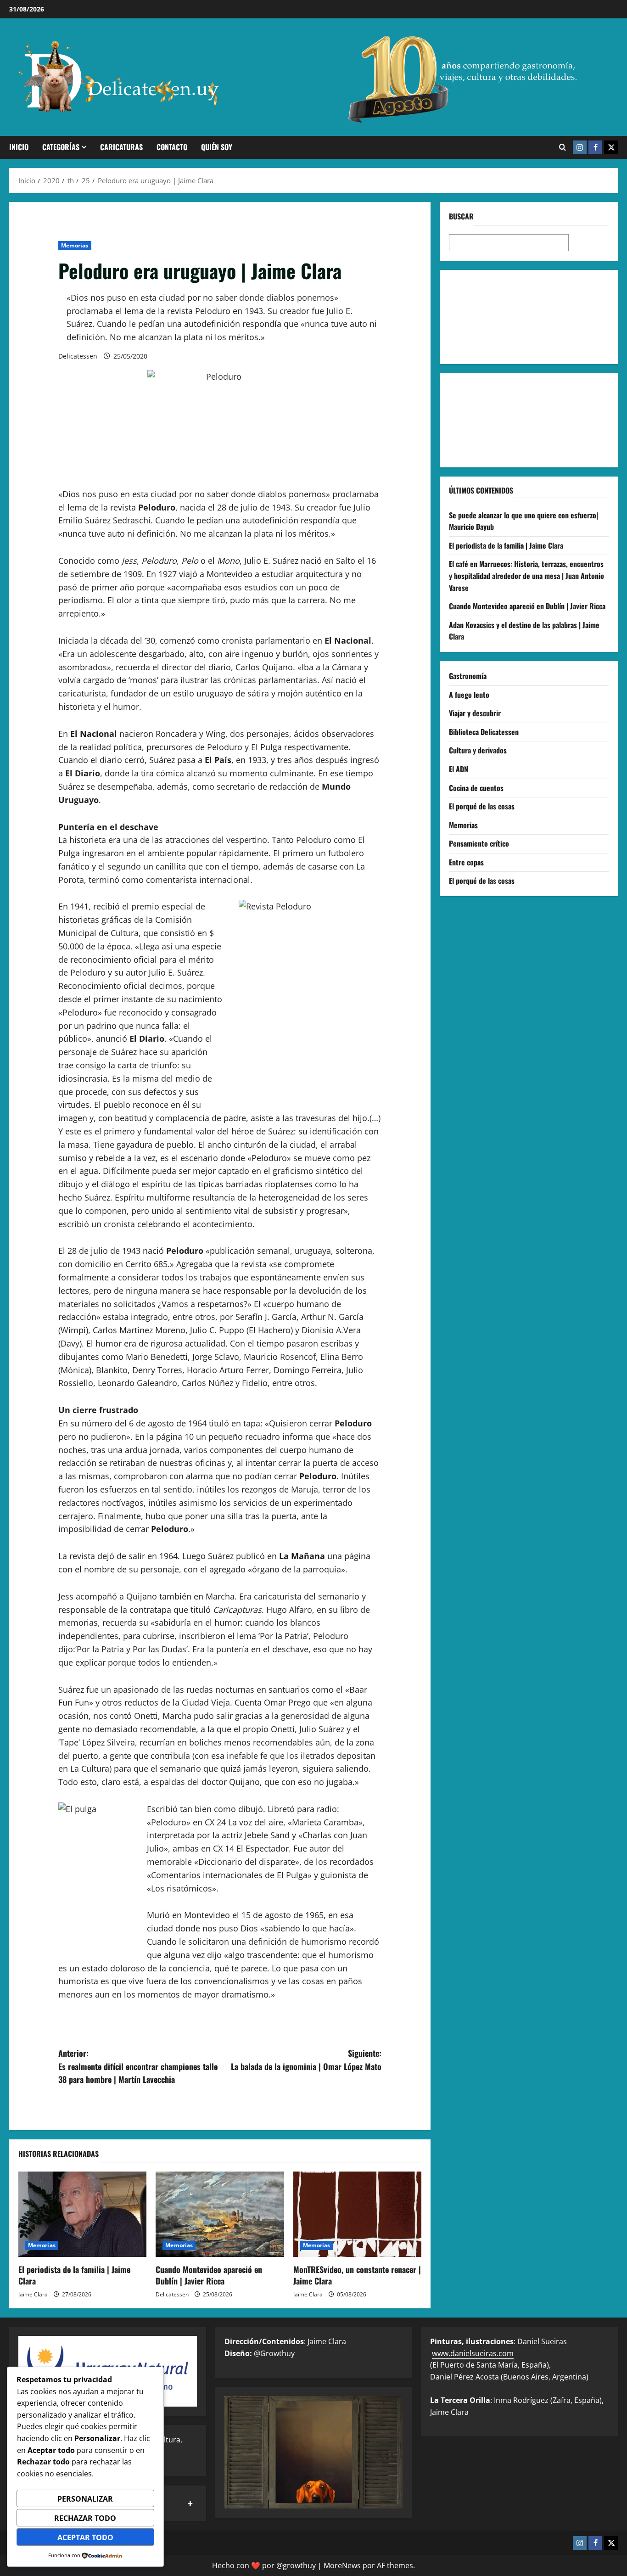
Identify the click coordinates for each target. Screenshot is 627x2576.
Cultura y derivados (478, 750)
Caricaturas (121, 147)
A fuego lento (469, 694)
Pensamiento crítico (479, 843)
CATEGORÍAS (61, 147)
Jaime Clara (33, 2294)
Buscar (461, 216)
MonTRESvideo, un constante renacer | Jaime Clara (357, 2275)
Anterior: (138, 2066)
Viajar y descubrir (475, 713)
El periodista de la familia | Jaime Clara (74, 2275)
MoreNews (342, 2565)
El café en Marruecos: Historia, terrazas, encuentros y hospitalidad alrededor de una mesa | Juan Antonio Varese (526, 575)
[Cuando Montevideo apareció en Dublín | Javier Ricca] (220, 2214)
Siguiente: (306, 2060)
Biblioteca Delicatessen (484, 731)
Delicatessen (78, 356)
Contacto (172, 147)
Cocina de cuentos (476, 787)
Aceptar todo (85, 2537)
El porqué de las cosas (482, 806)
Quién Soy (217, 147)
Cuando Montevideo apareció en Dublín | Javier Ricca (209, 2275)
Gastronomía (468, 675)
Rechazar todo (85, 2518)
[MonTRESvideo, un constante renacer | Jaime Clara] (357, 2214)
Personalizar (85, 2499)
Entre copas (466, 862)
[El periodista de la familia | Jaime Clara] (82, 2214)
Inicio (19, 147)
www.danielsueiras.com (473, 2353)
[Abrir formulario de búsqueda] (563, 147)
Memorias (75, 245)
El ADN (459, 769)
